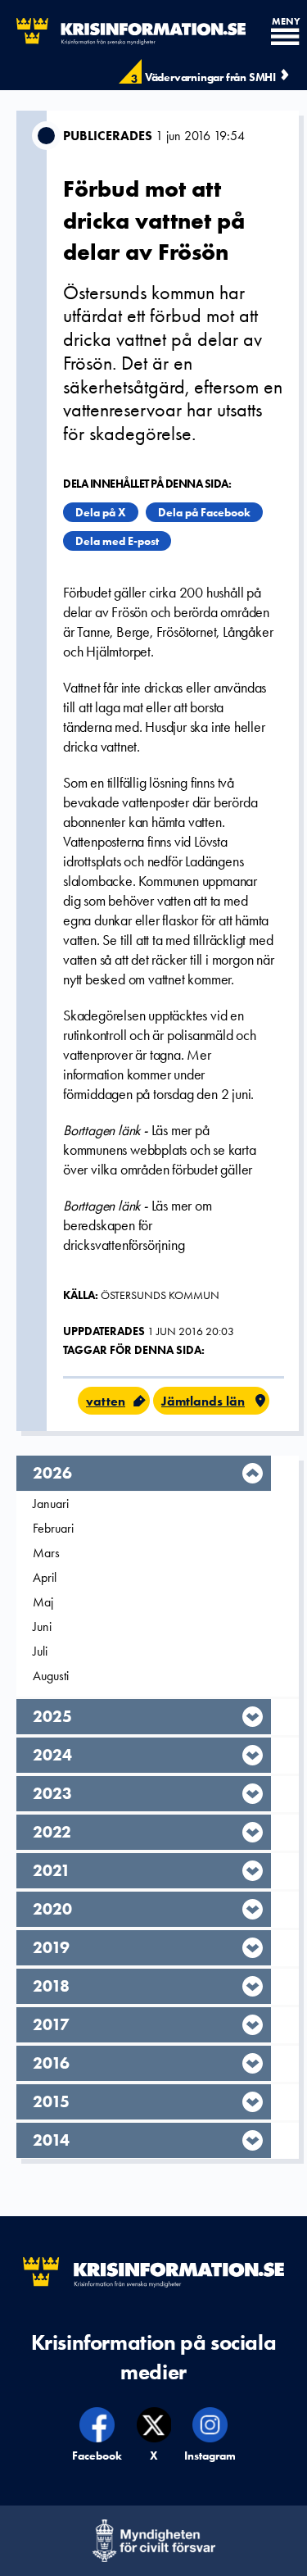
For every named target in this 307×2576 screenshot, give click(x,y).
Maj (43, 1602)
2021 (52, 1870)
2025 (52, 1716)
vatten (106, 1401)
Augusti (51, 1676)
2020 (52, 1909)
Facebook (98, 2456)
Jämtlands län (203, 1401)
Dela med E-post (117, 541)
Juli (40, 1651)
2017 (51, 2024)
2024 (52, 1755)
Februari (53, 1528)
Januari (51, 1504)
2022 (52, 1832)
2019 (51, 1947)
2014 (51, 2140)
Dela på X (101, 512)
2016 (51, 2063)
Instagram (210, 2456)
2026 (52, 1473)
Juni (42, 1626)
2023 (52, 1793)
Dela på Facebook (204, 512)
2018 (51, 1986)
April (45, 1577)
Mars (46, 1553)
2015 (51, 2101)
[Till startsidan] (123, 32)
